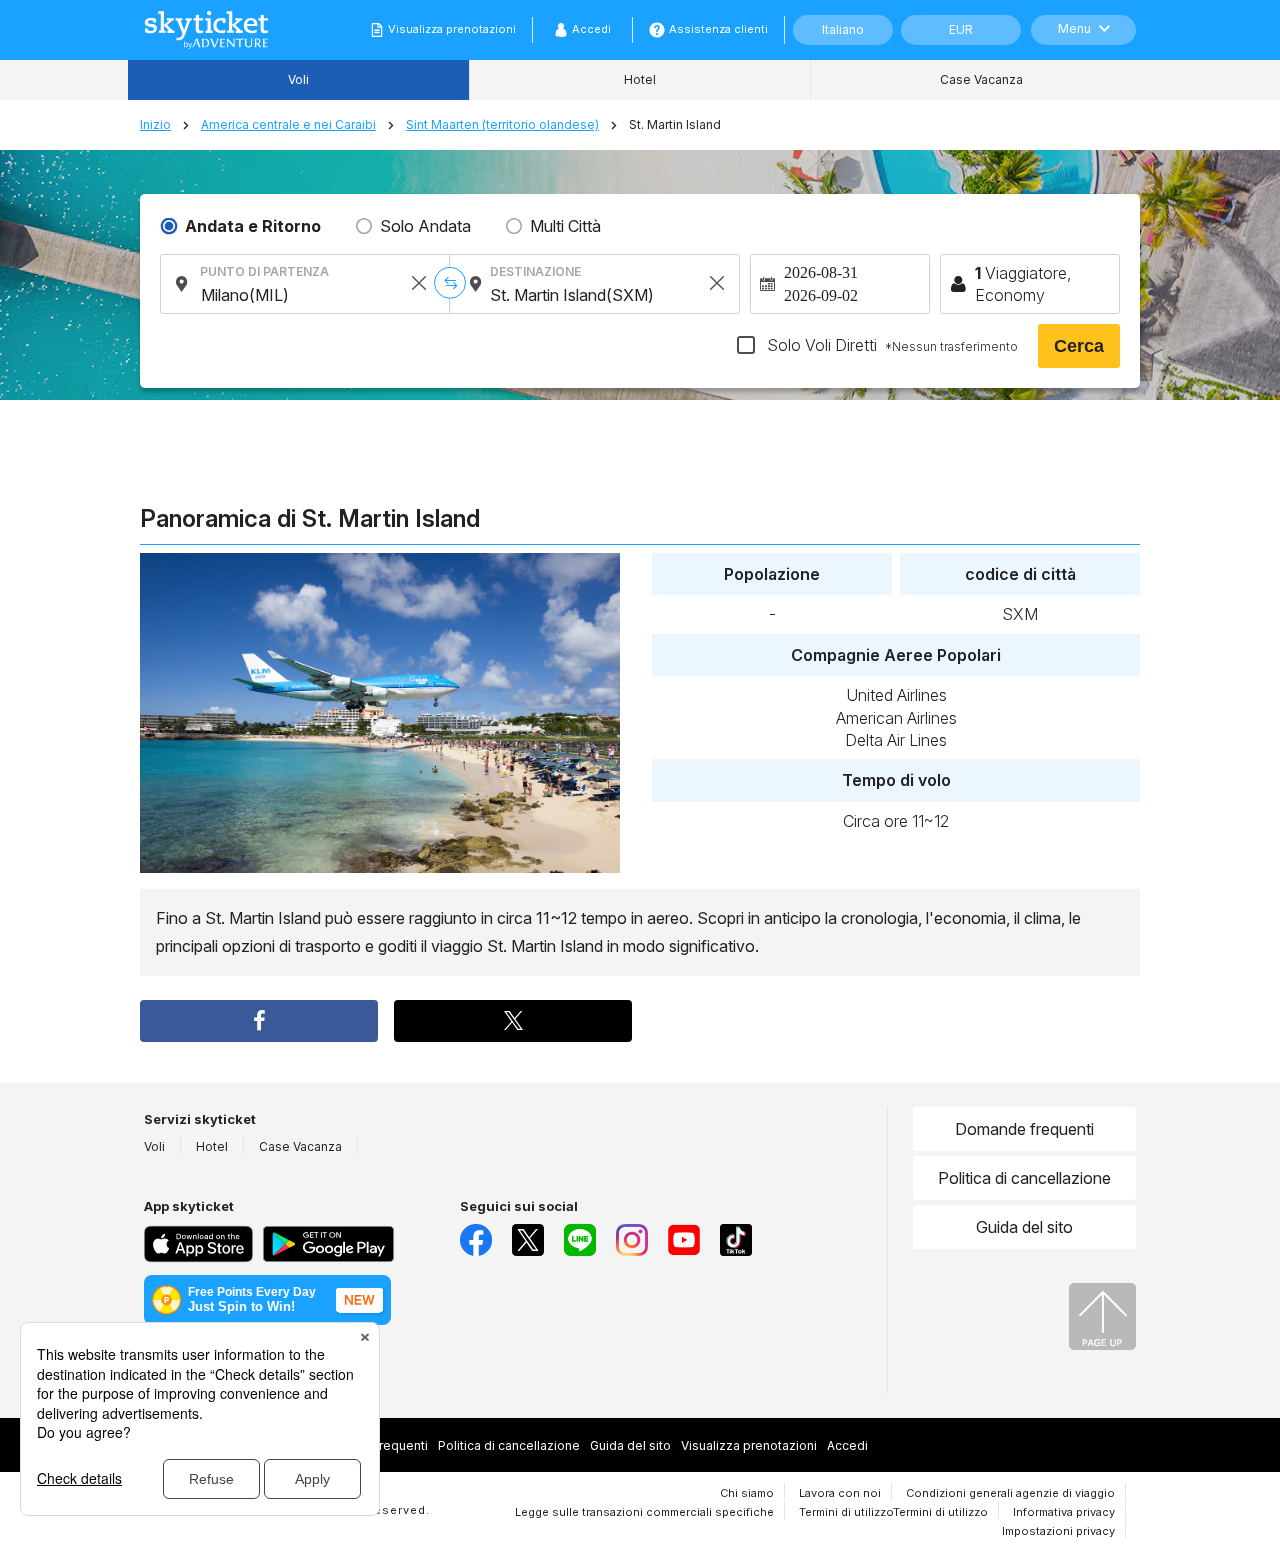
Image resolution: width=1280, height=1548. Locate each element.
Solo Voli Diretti (890, 345)
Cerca (1079, 346)
